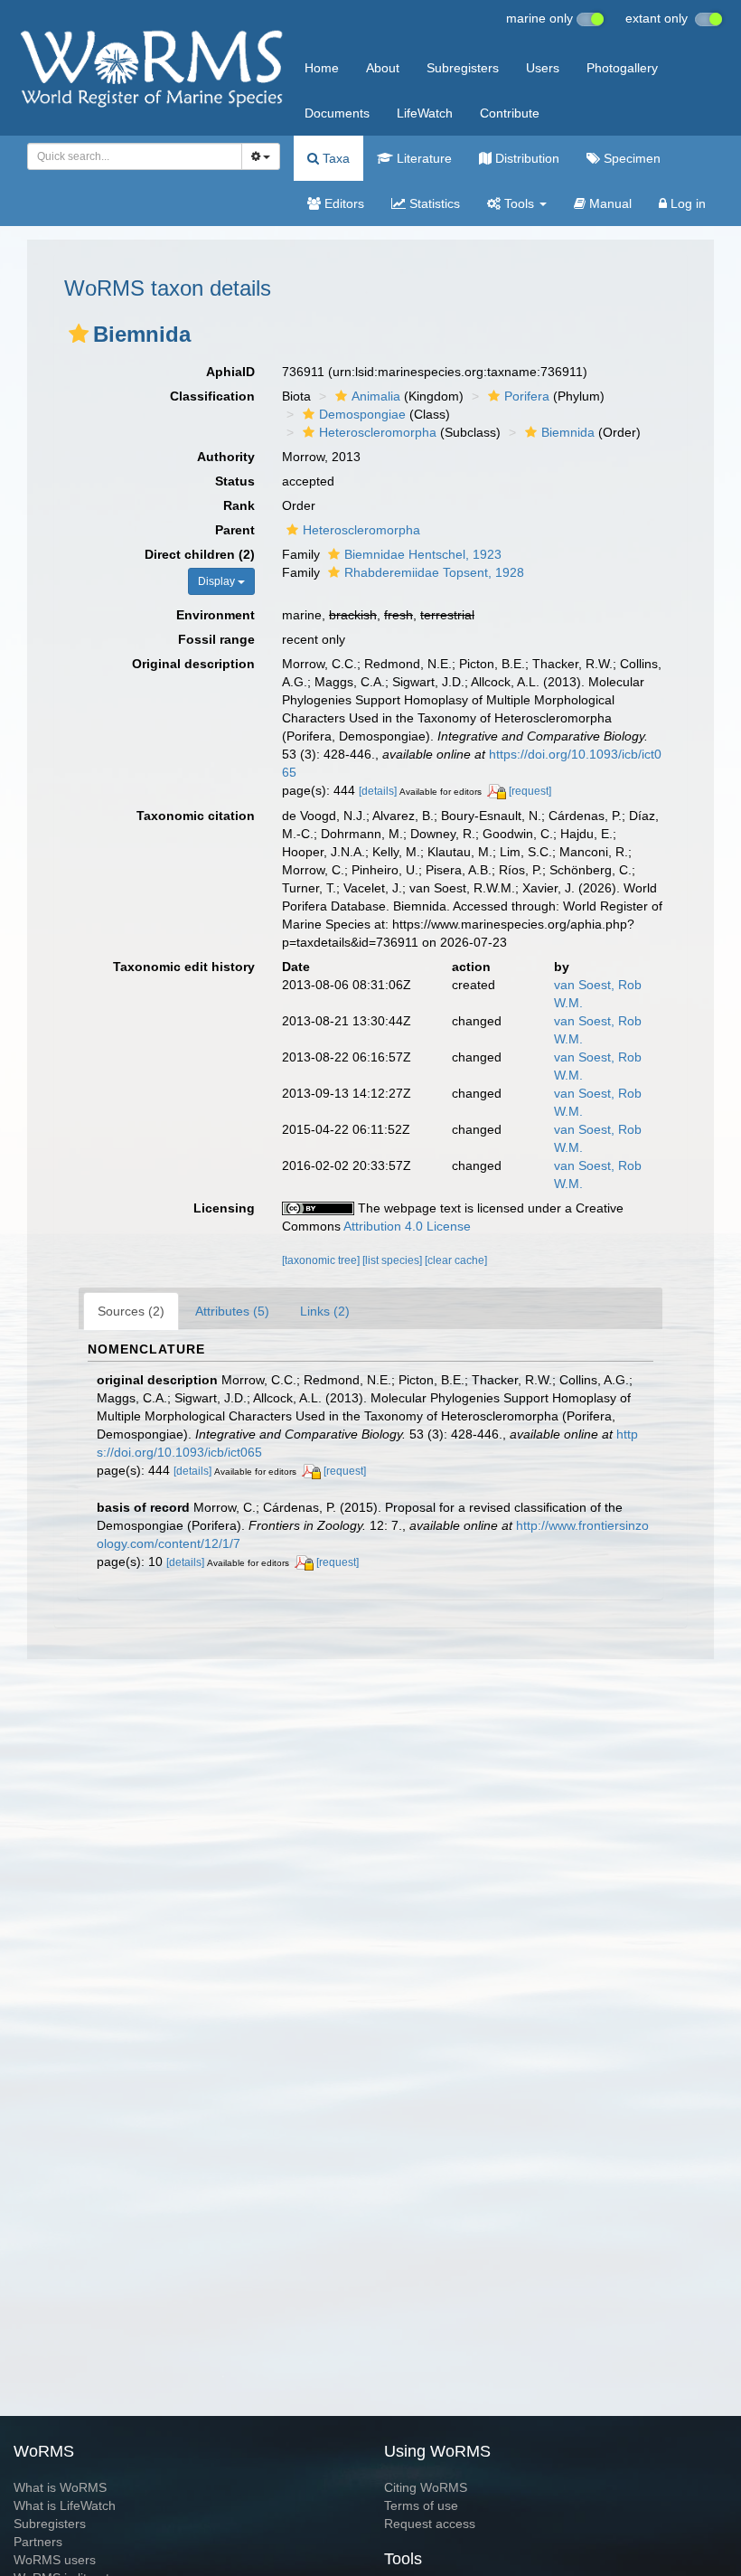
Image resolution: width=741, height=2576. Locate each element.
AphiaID (230, 372)
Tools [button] (519, 203)
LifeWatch (425, 113)
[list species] (394, 1260)
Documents (337, 113)
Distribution (525, 158)
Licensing (224, 1208)
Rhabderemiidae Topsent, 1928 (434, 572)
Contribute (510, 113)
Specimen (630, 158)
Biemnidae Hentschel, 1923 (423, 554)
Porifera (527, 396)
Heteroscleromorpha (378, 432)
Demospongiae (362, 414)
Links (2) (325, 1311)
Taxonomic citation (196, 816)
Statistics (433, 203)
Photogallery (622, 68)
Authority (226, 457)
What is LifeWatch (65, 2505)
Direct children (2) (200, 554)
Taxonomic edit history (184, 967)
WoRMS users (55, 2560)
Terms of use (421, 2505)
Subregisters (463, 68)
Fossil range (216, 639)
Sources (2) (131, 1311)
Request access (430, 2524)
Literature (422, 158)
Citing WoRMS (426, 2487)
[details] (378, 791)
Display (218, 581)
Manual (609, 203)
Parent (235, 530)
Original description (193, 664)
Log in (686, 203)
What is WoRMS (60, 2487)
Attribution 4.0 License (407, 1226)
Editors (342, 203)
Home (322, 68)
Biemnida (568, 432)
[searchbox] (130, 156)
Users (543, 68)
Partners (38, 2542)
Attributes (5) (232, 1311)
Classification (212, 396)
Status (235, 481)
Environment (216, 615)
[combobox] (135, 156)
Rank (239, 505)
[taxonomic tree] (322, 1260)
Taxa (334, 158)
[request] (530, 791)
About (383, 68)
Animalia (376, 396)
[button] (79, 334)
